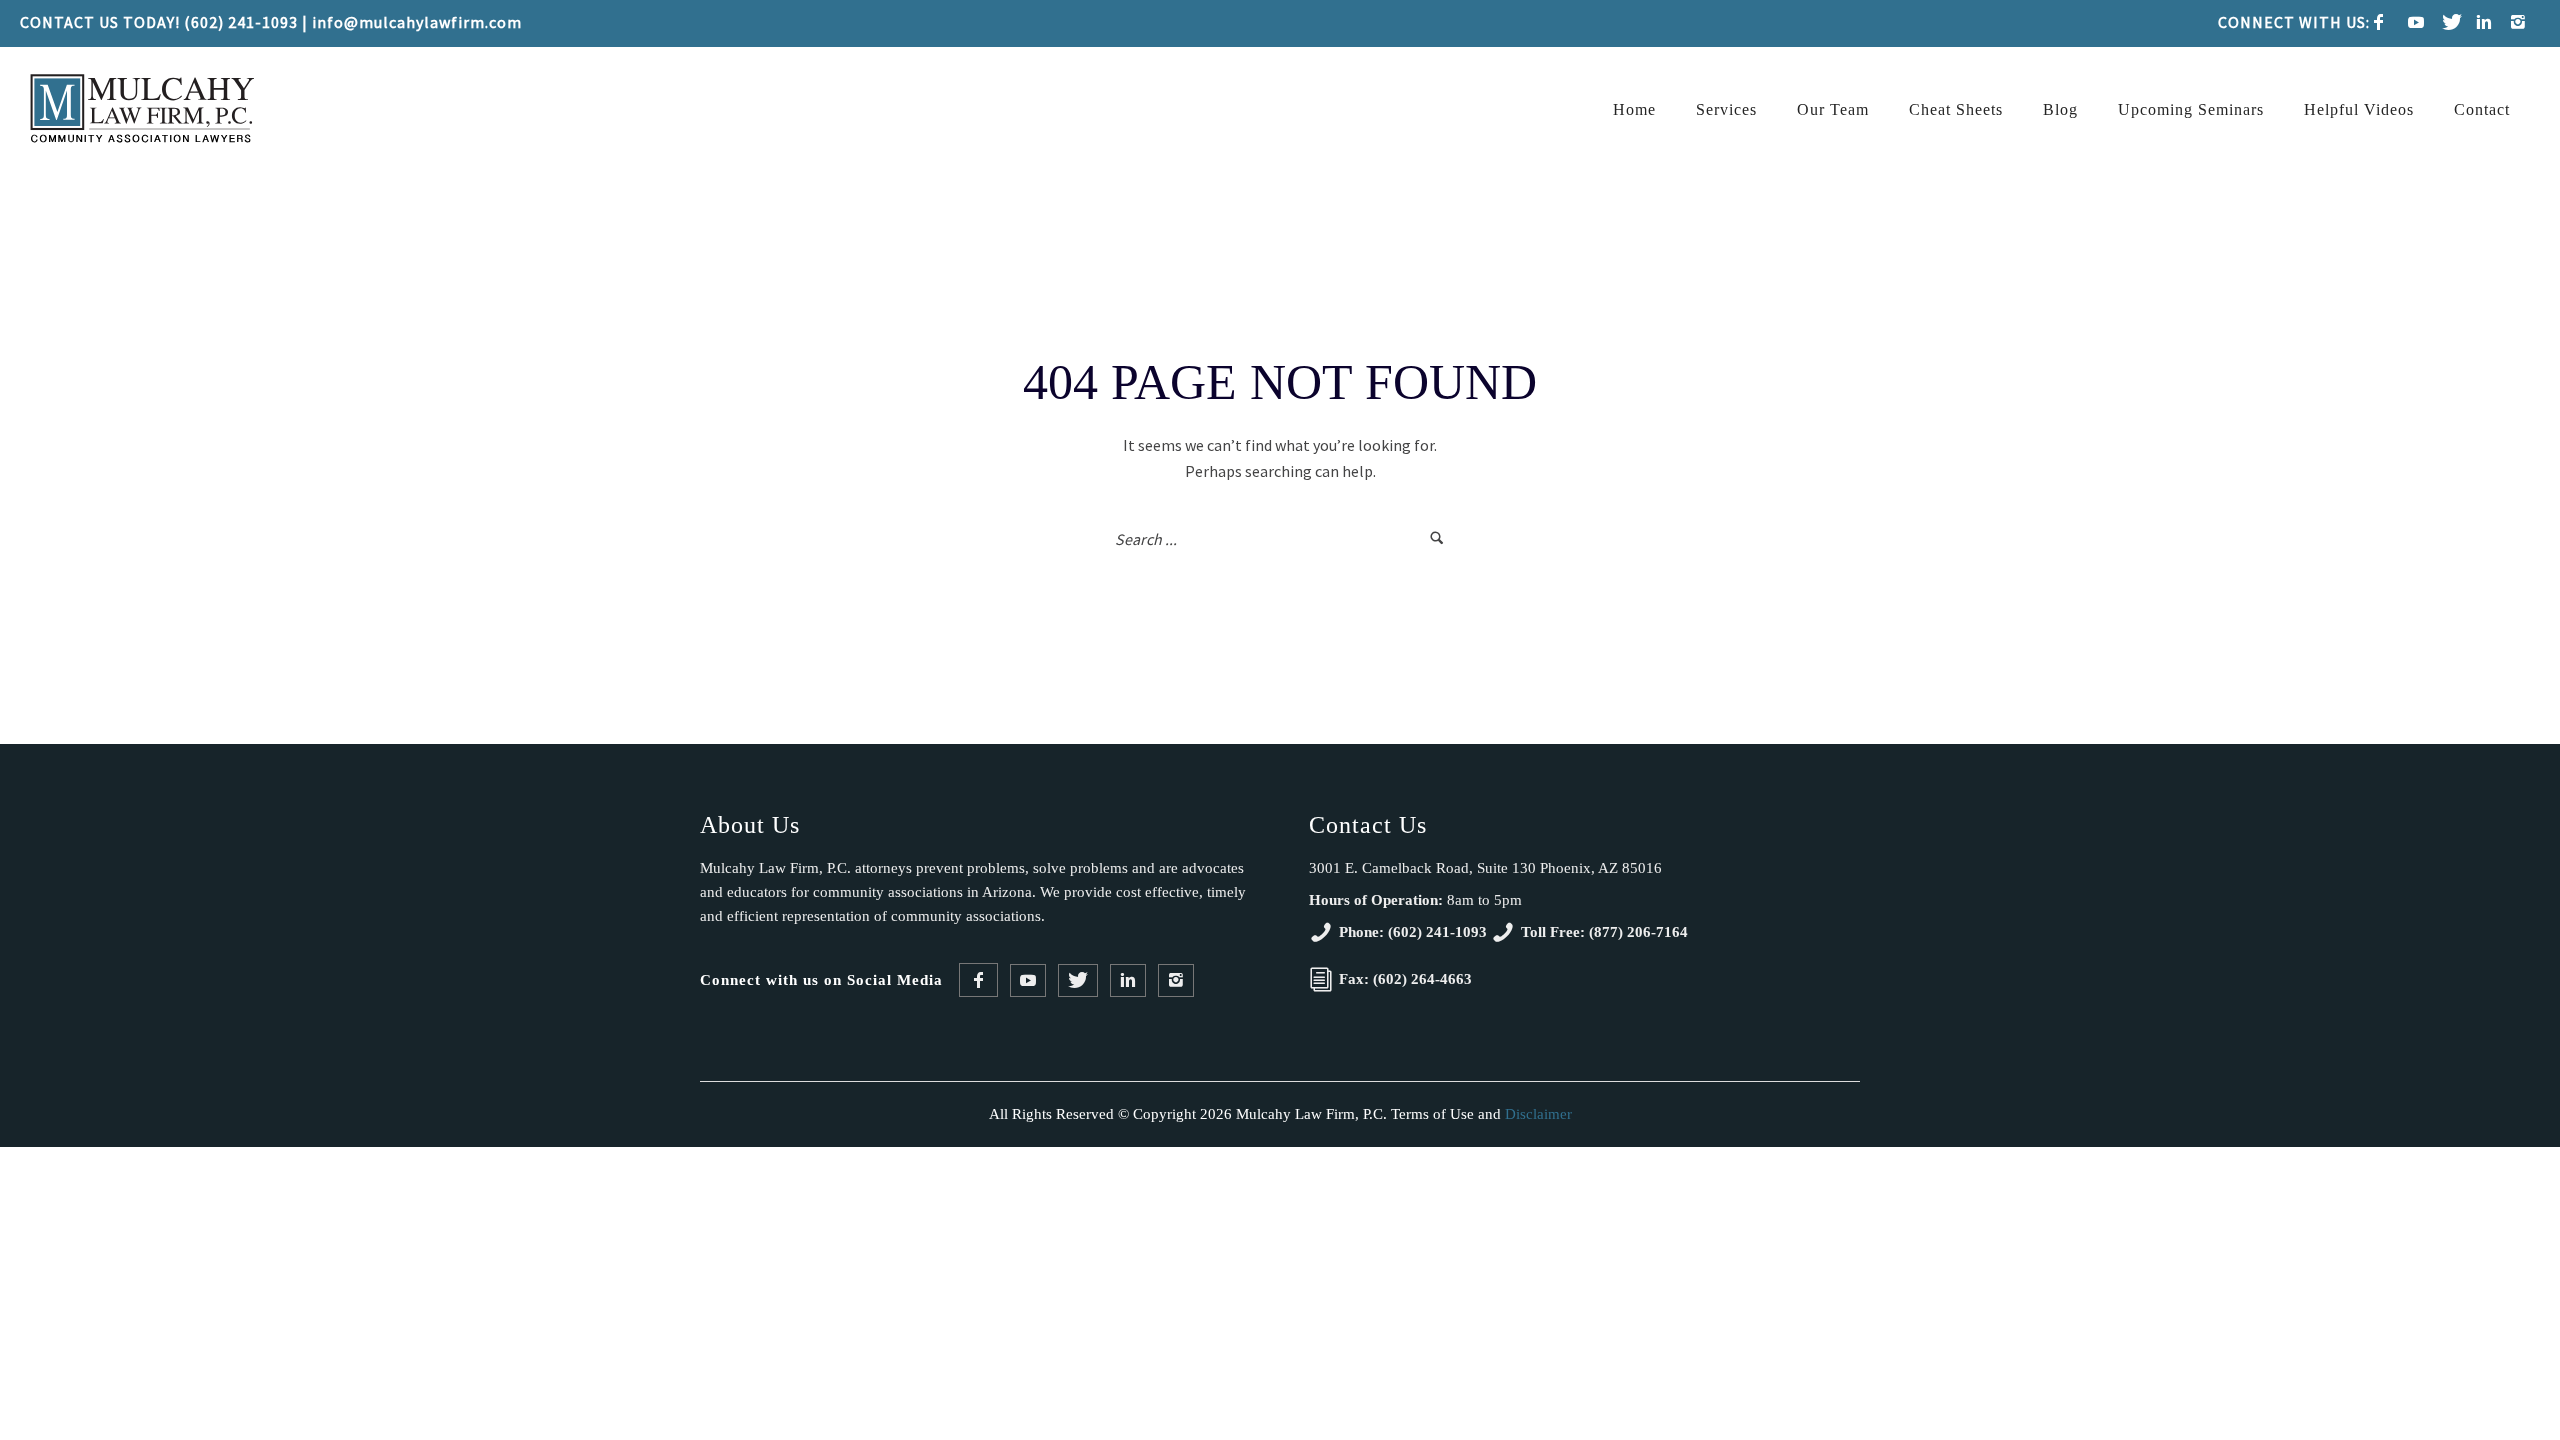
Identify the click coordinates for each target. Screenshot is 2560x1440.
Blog (2060, 109)
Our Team (1833, 109)
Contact (2482, 109)
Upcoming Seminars (2191, 109)
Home (1634, 109)
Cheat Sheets (1956, 109)
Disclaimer (1538, 1114)
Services (1726, 109)
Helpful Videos (2359, 109)
